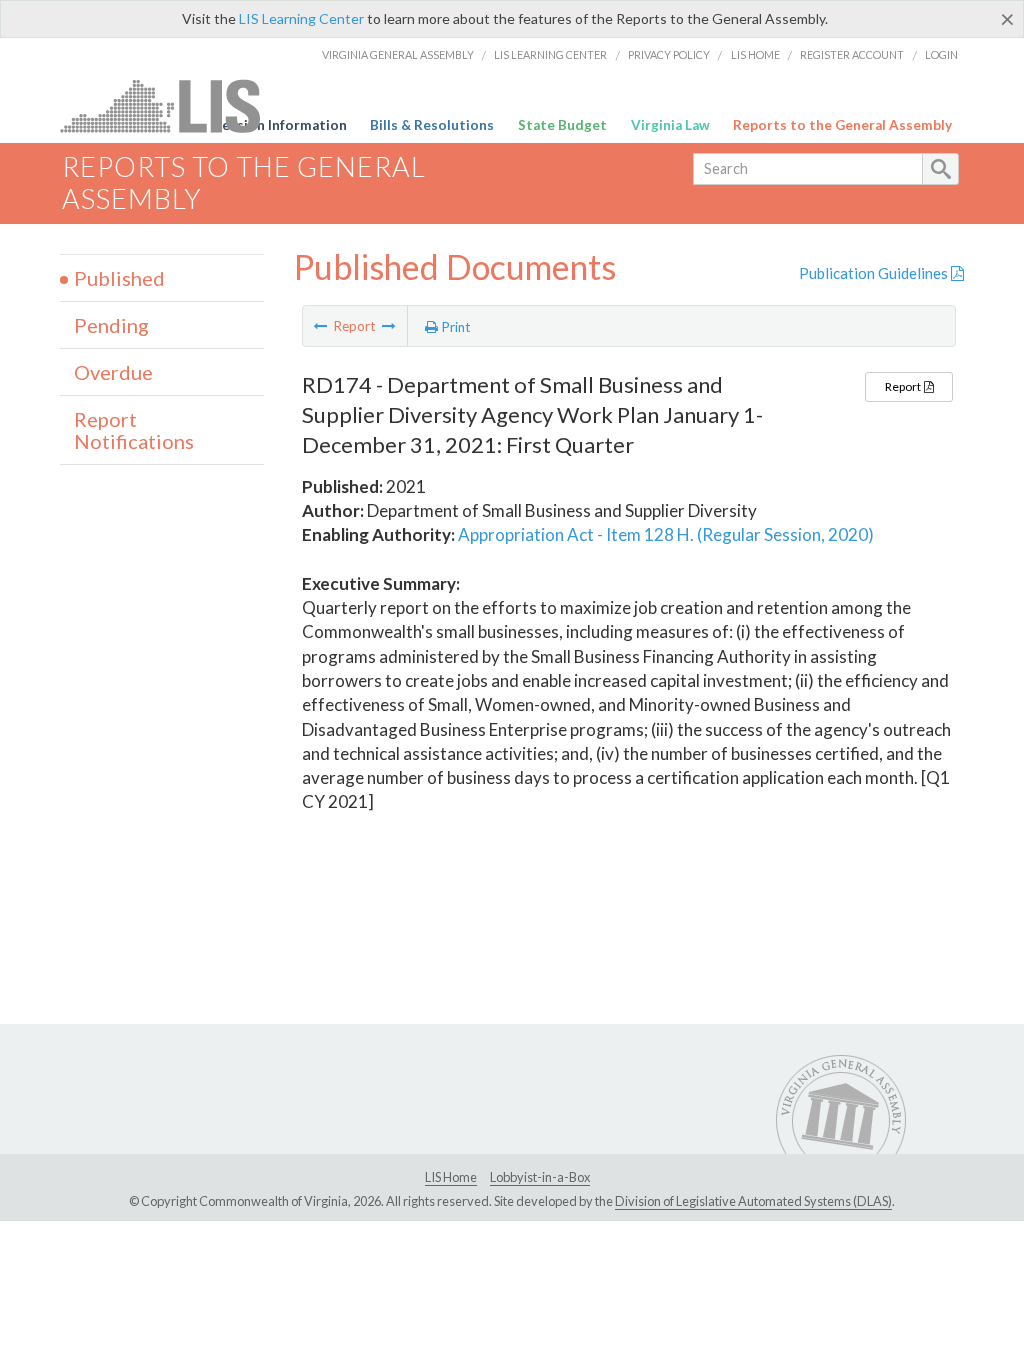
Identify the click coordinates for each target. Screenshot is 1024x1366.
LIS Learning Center (301, 18)
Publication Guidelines (875, 273)
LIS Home (755, 54)
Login (941, 54)
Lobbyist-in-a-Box (540, 1177)
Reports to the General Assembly (842, 125)
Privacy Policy (669, 54)
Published (119, 278)
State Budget (562, 125)
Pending (111, 325)
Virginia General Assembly (398, 54)
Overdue (113, 372)
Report (904, 386)
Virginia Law (670, 125)
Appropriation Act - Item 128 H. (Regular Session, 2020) (666, 534)
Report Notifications (134, 430)
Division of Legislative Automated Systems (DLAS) (753, 1201)
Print (454, 327)
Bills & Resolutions (432, 125)
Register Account (852, 54)
